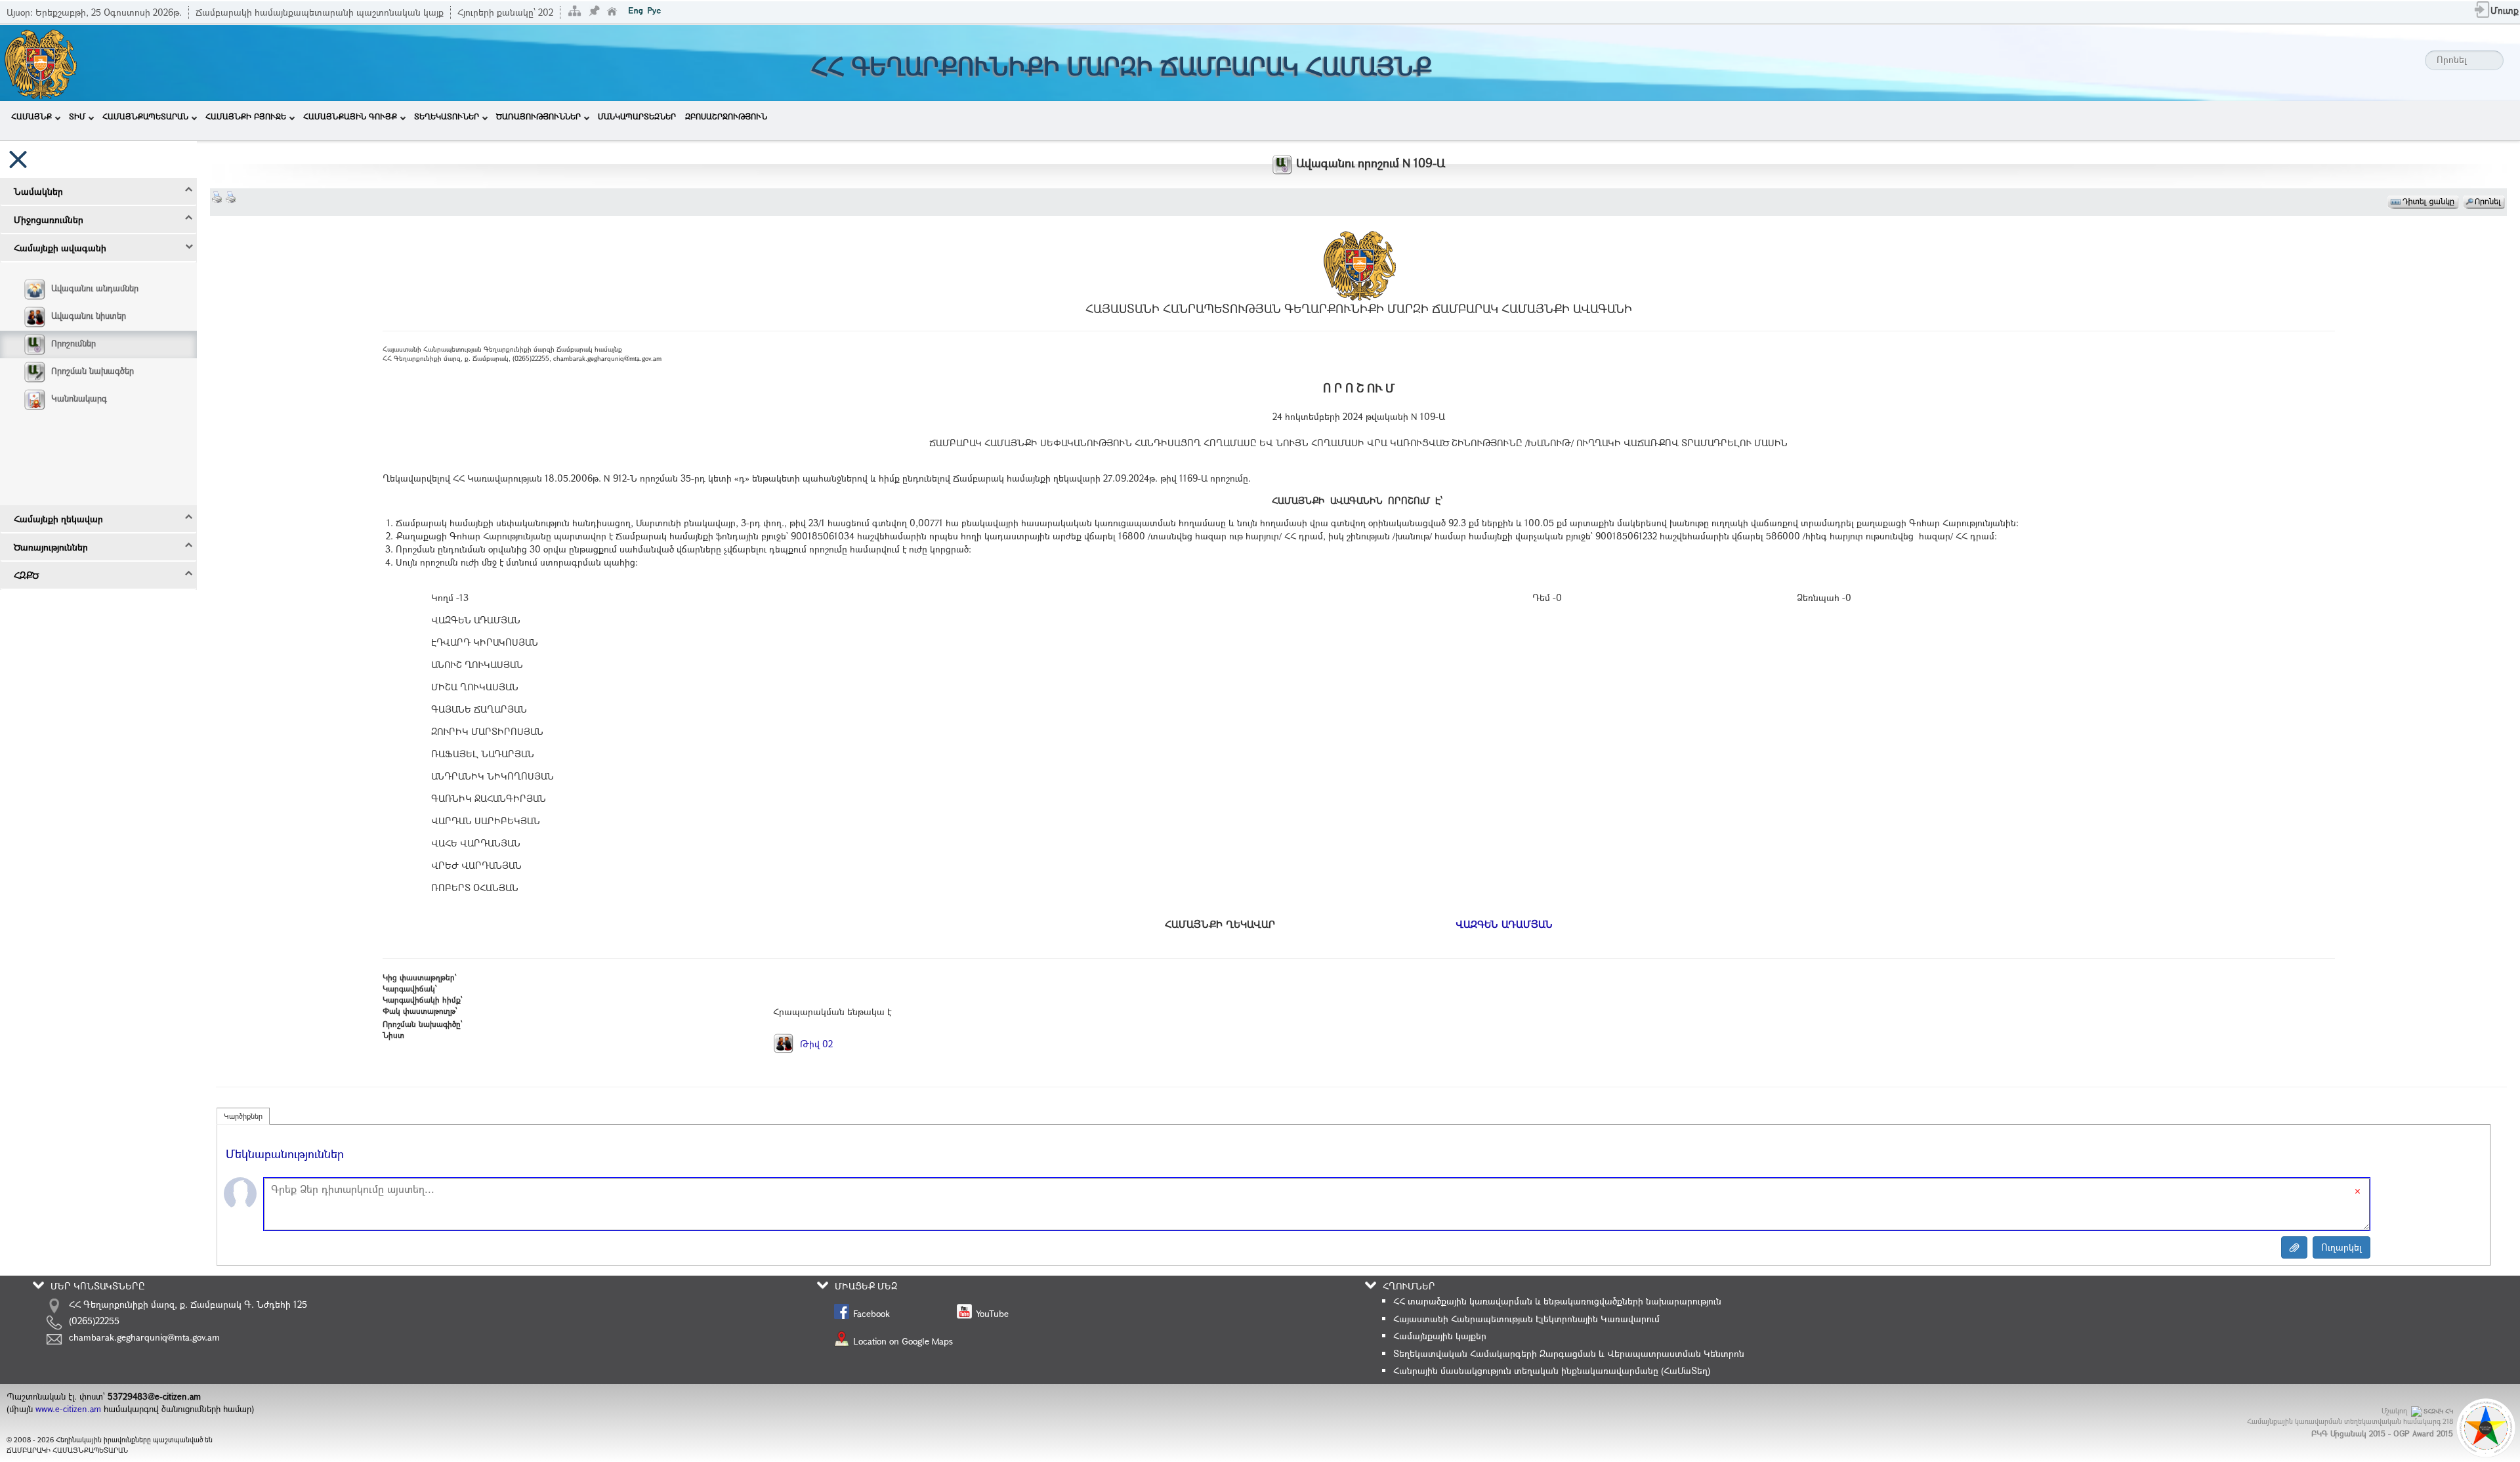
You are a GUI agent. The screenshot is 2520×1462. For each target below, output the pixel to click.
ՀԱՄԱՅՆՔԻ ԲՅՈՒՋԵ (246, 116)
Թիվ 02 (815, 1044)
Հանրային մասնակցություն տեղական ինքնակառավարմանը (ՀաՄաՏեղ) (1552, 1370)
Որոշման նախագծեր (93, 371)
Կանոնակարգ (79, 398)
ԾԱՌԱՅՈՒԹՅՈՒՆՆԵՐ (538, 116)
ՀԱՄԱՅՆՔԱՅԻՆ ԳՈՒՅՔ (350, 116)
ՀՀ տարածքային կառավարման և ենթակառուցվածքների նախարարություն (1557, 1301)
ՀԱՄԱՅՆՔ (31, 116)
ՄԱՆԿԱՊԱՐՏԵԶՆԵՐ (637, 116)
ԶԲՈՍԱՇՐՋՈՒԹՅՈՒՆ (726, 116)
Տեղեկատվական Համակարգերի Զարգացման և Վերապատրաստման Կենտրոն (1569, 1353)
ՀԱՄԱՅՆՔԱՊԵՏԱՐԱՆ (145, 116)
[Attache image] (2294, 1247)
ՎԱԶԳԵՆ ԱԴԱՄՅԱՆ (1504, 924)
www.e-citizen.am (68, 1409)
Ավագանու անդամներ (95, 288)
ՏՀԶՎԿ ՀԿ (2438, 1411)
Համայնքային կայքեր (1440, 1336)
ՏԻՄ (77, 116)
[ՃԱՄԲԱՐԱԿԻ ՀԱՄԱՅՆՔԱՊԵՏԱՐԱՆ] (40, 61)
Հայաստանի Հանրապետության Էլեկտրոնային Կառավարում (1526, 1319)
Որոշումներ (73, 343)
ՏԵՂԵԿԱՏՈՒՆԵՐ (447, 116)
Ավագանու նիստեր (89, 316)
